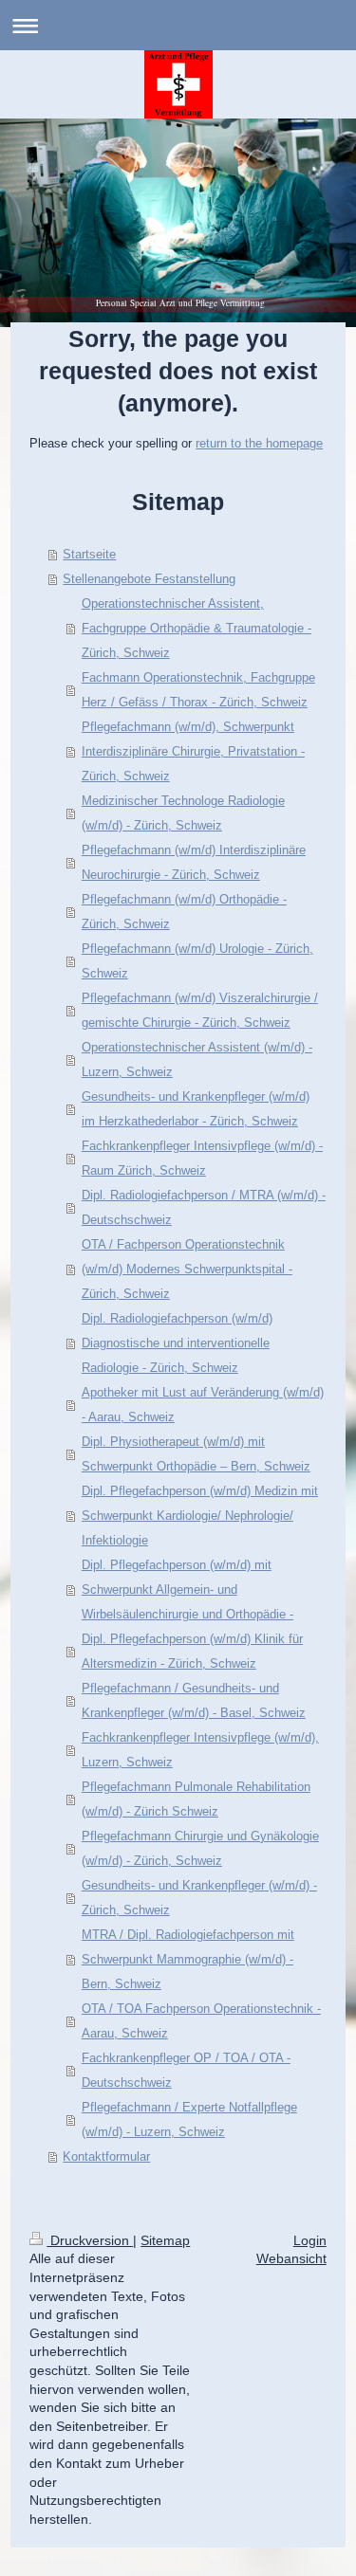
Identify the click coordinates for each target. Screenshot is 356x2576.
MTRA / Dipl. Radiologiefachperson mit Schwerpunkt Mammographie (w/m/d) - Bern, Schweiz (188, 1959)
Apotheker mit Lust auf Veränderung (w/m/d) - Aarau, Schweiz (203, 1405)
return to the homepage (259, 443)
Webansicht (291, 2258)
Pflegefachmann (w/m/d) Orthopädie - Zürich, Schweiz (184, 912)
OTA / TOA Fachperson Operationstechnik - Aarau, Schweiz (201, 2021)
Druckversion (90, 2240)
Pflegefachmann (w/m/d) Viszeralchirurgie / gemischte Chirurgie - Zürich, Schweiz (200, 1010)
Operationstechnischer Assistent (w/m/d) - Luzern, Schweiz (197, 1060)
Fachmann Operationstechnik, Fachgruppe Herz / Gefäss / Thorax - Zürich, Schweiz (198, 690)
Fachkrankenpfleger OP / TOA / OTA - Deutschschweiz (186, 2070)
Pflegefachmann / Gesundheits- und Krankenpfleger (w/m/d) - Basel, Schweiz (194, 1700)
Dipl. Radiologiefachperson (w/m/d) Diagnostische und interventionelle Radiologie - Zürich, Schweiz (177, 1343)
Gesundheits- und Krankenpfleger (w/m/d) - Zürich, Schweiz (199, 1898)
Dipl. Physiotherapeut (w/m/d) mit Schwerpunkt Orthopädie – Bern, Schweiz (196, 1454)
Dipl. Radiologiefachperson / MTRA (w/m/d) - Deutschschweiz (204, 1207)
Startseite (89, 554)
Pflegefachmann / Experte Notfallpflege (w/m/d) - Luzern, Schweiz (189, 2119)
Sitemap (165, 2240)
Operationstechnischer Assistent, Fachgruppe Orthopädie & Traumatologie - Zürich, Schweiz (197, 628)
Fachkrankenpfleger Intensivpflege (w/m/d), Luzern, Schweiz (200, 1750)
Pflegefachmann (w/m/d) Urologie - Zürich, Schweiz (197, 961)
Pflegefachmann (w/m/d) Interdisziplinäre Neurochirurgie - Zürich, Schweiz (194, 862)
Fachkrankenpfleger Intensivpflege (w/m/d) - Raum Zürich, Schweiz (202, 1158)
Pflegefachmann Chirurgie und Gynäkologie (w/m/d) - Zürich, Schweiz (200, 1848)
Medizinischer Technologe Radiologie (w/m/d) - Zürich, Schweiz (183, 813)
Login (310, 2240)
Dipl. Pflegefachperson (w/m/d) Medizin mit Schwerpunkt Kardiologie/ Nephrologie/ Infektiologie (200, 1516)
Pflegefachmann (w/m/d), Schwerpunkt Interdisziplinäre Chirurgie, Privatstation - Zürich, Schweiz (193, 751)
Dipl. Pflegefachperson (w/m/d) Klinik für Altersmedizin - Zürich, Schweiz (192, 1651)
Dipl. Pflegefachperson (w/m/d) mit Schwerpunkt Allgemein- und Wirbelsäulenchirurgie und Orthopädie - (187, 1589)
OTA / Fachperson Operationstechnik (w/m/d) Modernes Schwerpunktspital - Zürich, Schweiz (187, 1269)
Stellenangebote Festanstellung (149, 579)
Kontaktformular (106, 2156)
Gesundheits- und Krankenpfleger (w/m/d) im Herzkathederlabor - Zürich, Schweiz (196, 1109)
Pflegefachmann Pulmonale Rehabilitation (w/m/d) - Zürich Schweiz (196, 1799)
